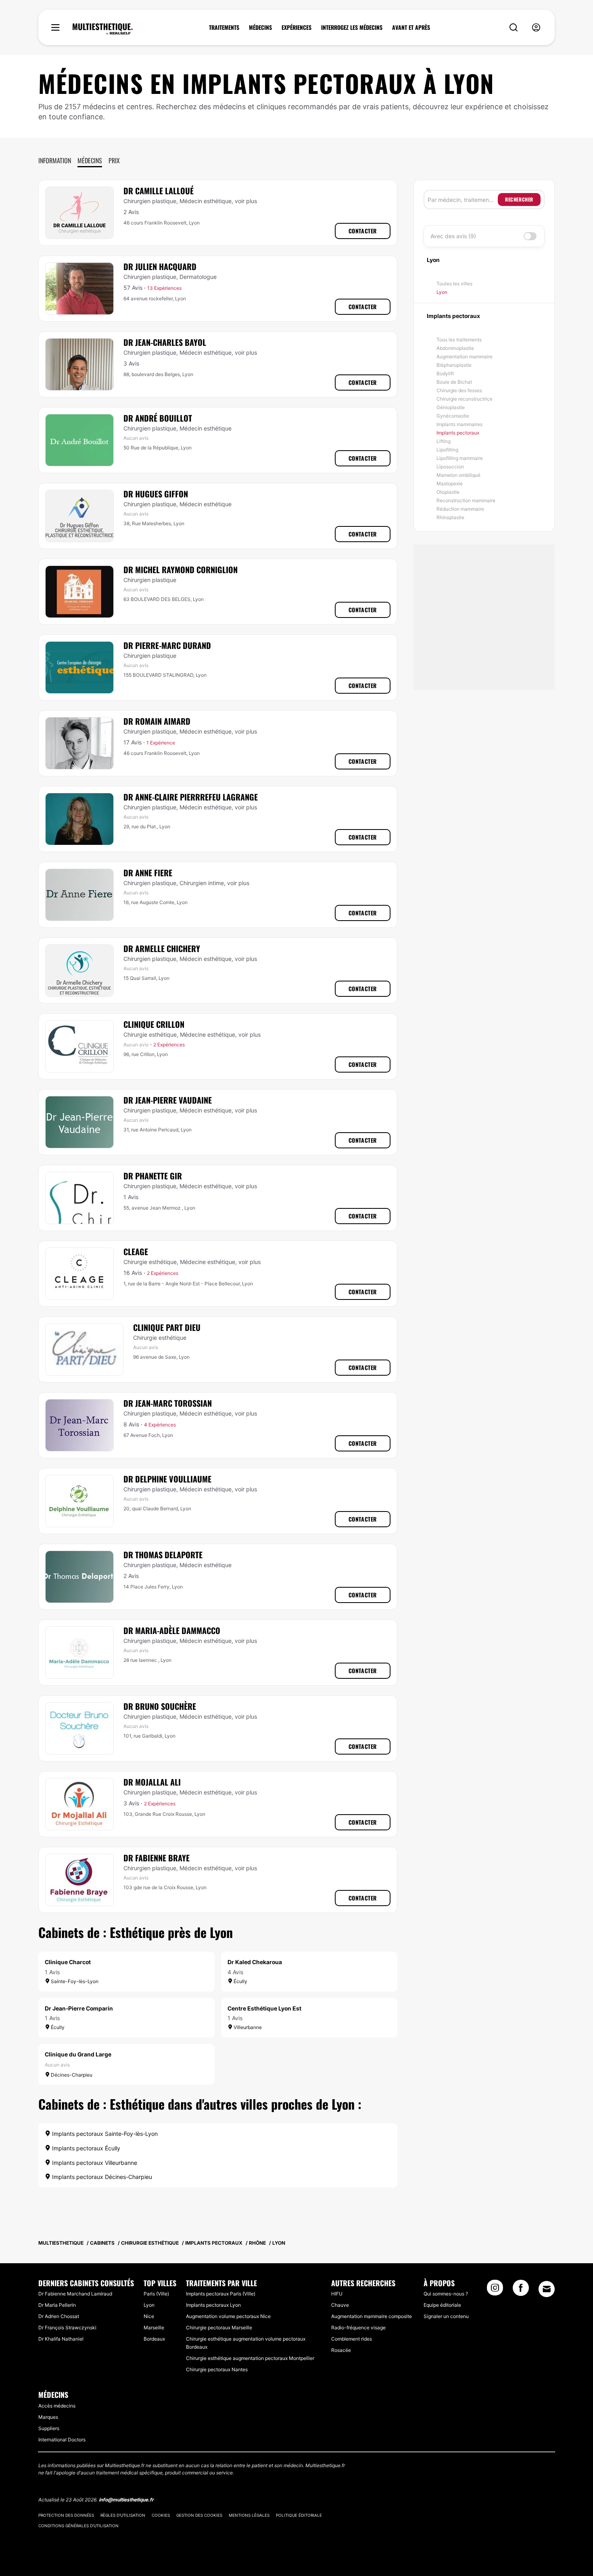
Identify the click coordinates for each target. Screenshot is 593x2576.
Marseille (154, 2328)
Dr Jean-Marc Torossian (168, 1403)
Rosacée (341, 2350)
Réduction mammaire (460, 509)
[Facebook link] (521, 2290)
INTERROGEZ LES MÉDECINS (352, 27)
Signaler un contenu (446, 2316)
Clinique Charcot (68, 1962)
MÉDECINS (260, 27)
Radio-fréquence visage (358, 2328)
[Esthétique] (103, 29)
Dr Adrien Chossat (59, 2316)
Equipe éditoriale (442, 2305)
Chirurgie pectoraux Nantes (217, 2369)
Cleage (136, 1252)
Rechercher (519, 199)
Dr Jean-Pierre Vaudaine (168, 1100)
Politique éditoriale (299, 2515)
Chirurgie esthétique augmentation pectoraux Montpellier (250, 2358)
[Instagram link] (495, 2290)
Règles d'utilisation (123, 2515)
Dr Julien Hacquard (160, 266)
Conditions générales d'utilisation (78, 2526)
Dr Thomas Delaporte (163, 1555)
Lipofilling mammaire (460, 458)
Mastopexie (450, 483)
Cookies (161, 2515)
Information (55, 160)
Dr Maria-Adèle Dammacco (172, 1630)
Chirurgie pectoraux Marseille (219, 2328)
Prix (114, 160)
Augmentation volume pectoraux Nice (228, 2316)
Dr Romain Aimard (157, 721)
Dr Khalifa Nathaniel (61, 2339)
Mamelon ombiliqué (458, 475)
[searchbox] (463, 200)
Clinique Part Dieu (167, 1327)
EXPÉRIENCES (296, 27)
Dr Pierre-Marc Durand (167, 645)
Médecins (90, 160)
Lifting (444, 441)
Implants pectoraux (458, 433)
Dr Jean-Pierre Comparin (79, 2008)
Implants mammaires (459, 424)
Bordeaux (154, 2339)
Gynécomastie (453, 416)
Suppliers (49, 2428)
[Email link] (547, 2289)
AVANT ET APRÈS (411, 27)
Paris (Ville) (156, 2294)
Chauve (340, 2305)
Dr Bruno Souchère (160, 1706)
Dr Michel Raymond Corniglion (181, 570)
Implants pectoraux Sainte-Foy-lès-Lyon (104, 2134)
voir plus (246, 201)
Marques (48, 2417)
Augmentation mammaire (465, 357)
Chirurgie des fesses (459, 390)
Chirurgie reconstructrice (465, 399)
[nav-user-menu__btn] (536, 28)
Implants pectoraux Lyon (213, 2305)
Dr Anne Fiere (148, 873)
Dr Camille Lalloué (159, 191)
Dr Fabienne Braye (157, 1858)
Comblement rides (352, 2339)
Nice (149, 2316)
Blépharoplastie (454, 365)
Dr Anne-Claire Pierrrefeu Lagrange (191, 797)
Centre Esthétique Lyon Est (264, 2008)
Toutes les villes (454, 284)
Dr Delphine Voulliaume (167, 1479)
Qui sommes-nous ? (446, 2294)
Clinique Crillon (154, 1024)
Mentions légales (249, 2515)
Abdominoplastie (455, 348)
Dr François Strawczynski (67, 2328)
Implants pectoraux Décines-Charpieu (101, 2177)
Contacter (363, 231)
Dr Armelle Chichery (162, 948)
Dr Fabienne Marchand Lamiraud (75, 2294)
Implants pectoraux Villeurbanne (94, 2163)
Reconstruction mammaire (466, 500)
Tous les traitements (459, 340)
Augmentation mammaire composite (372, 2316)
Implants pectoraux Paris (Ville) (221, 2294)
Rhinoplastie (450, 517)
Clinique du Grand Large (78, 2054)
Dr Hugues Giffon (156, 494)
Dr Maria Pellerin (57, 2305)
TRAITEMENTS (224, 27)
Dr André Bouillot (158, 418)
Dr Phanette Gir (153, 1176)
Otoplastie (448, 492)
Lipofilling (447, 450)
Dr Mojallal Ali (152, 1782)
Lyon (442, 292)
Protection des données (66, 2515)
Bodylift (445, 373)
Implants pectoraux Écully (85, 2148)
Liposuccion (450, 467)
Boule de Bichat (454, 382)
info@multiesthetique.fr (126, 2500)
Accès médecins (57, 2406)
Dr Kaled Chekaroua (255, 1962)
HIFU (337, 2294)
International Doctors (62, 2440)
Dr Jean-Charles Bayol (165, 342)
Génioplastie (451, 407)
